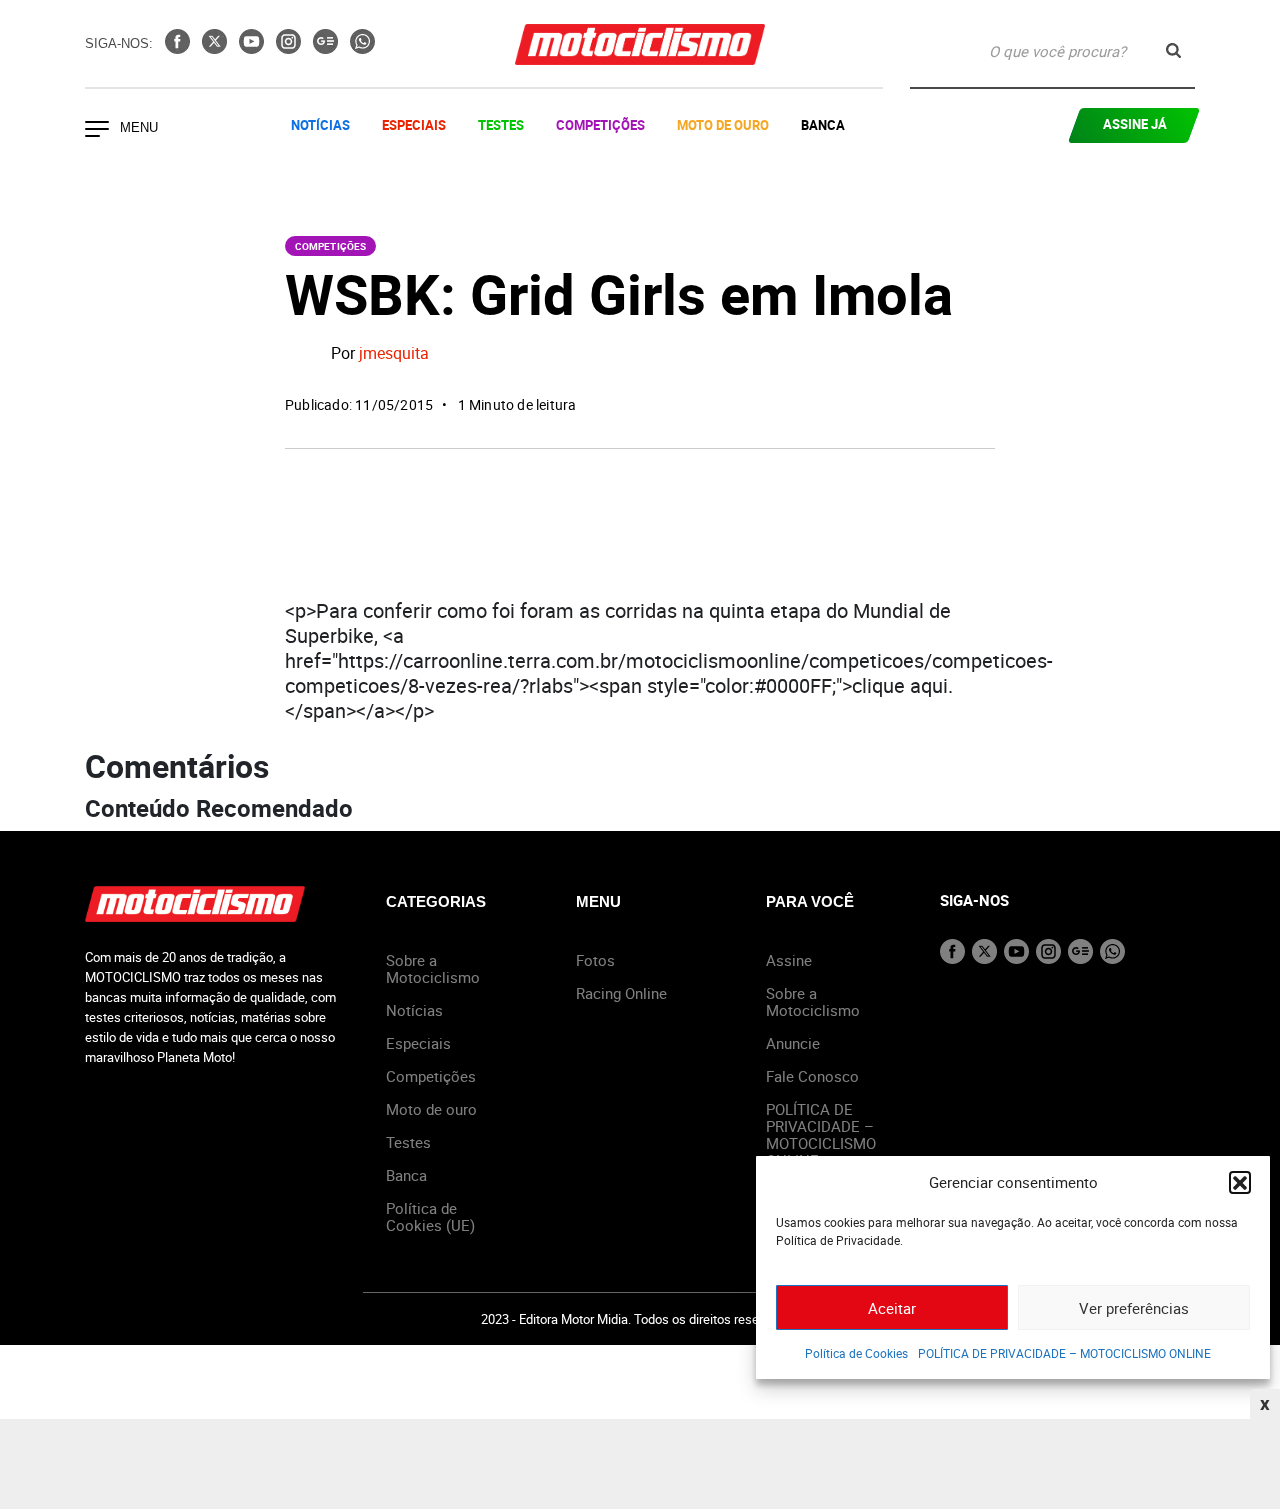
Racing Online (621, 993)
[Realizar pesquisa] (1173, 50)
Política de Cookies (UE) (430, 1216)
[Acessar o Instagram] (290, 48)
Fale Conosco (812, 1076)
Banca (823, 125)
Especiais (414, 125)
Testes (501, 125)
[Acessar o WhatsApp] (362, 48)
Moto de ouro (431, 1109)
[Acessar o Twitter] (216, 48)
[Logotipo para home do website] (640, 44)
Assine (789, 960)
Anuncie (793, 1043)
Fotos (595, 960)
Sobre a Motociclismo (433, 968)
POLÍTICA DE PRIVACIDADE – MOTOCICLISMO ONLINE (1064, 1353)
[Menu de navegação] (97, 131)
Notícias (320, 125)
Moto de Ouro (723, 125)
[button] (1240, 1182)
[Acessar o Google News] (327, 48)
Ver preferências (1134, 1308)
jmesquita (394, 354)
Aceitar (892, 1308)
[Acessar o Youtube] (253, 48)
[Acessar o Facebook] (179, 48)
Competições (600, 125)
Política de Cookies (856, 1353)
